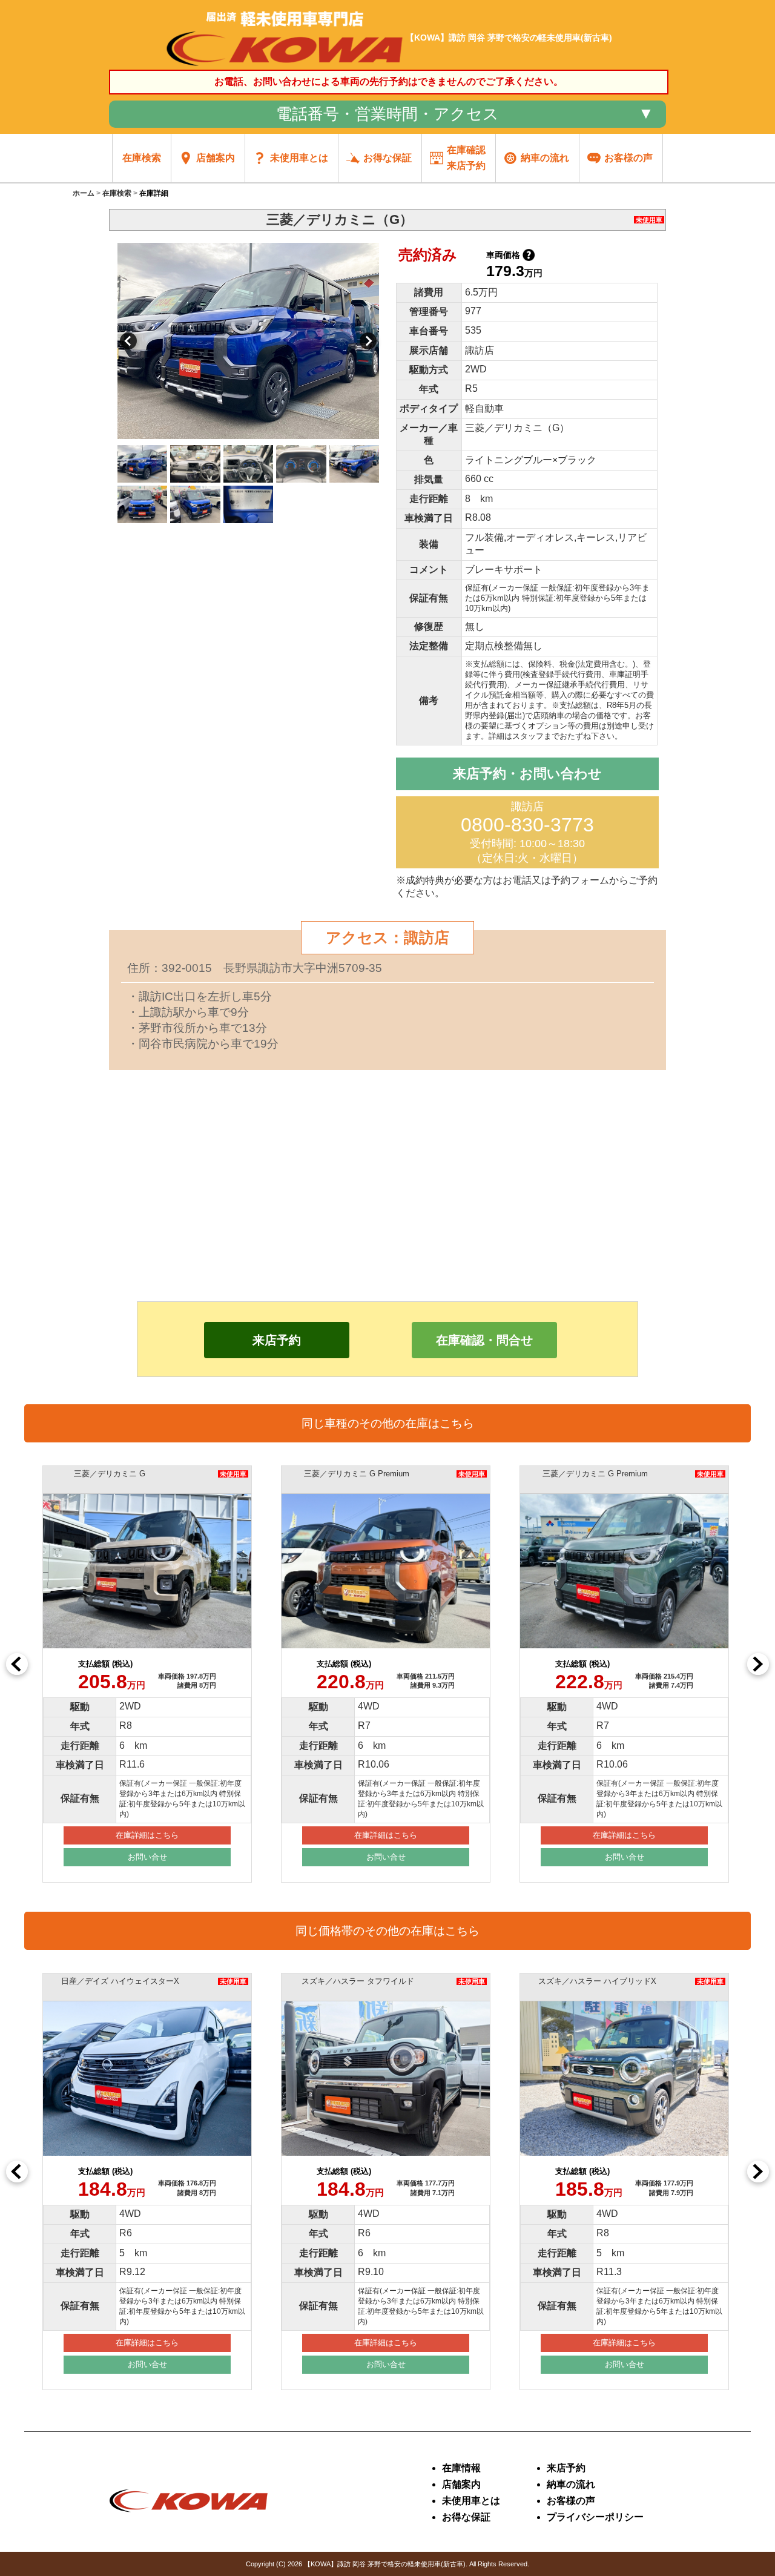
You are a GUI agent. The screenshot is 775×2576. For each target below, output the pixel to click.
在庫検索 (117, 193)
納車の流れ (571, 2484)
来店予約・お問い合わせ (527, 774)
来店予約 (277, 1340)
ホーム (84, 193)
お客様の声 (571, 2501)
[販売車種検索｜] (285, 66)
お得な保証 (466, 2517)
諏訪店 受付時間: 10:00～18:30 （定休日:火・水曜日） (527, 832)
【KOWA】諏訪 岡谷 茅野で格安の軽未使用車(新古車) (385, 2564)
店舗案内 (461, 2484)
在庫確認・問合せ (484, 1340)
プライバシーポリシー (595, 2517)
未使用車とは (471, 2501)
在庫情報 (461, 2468)
